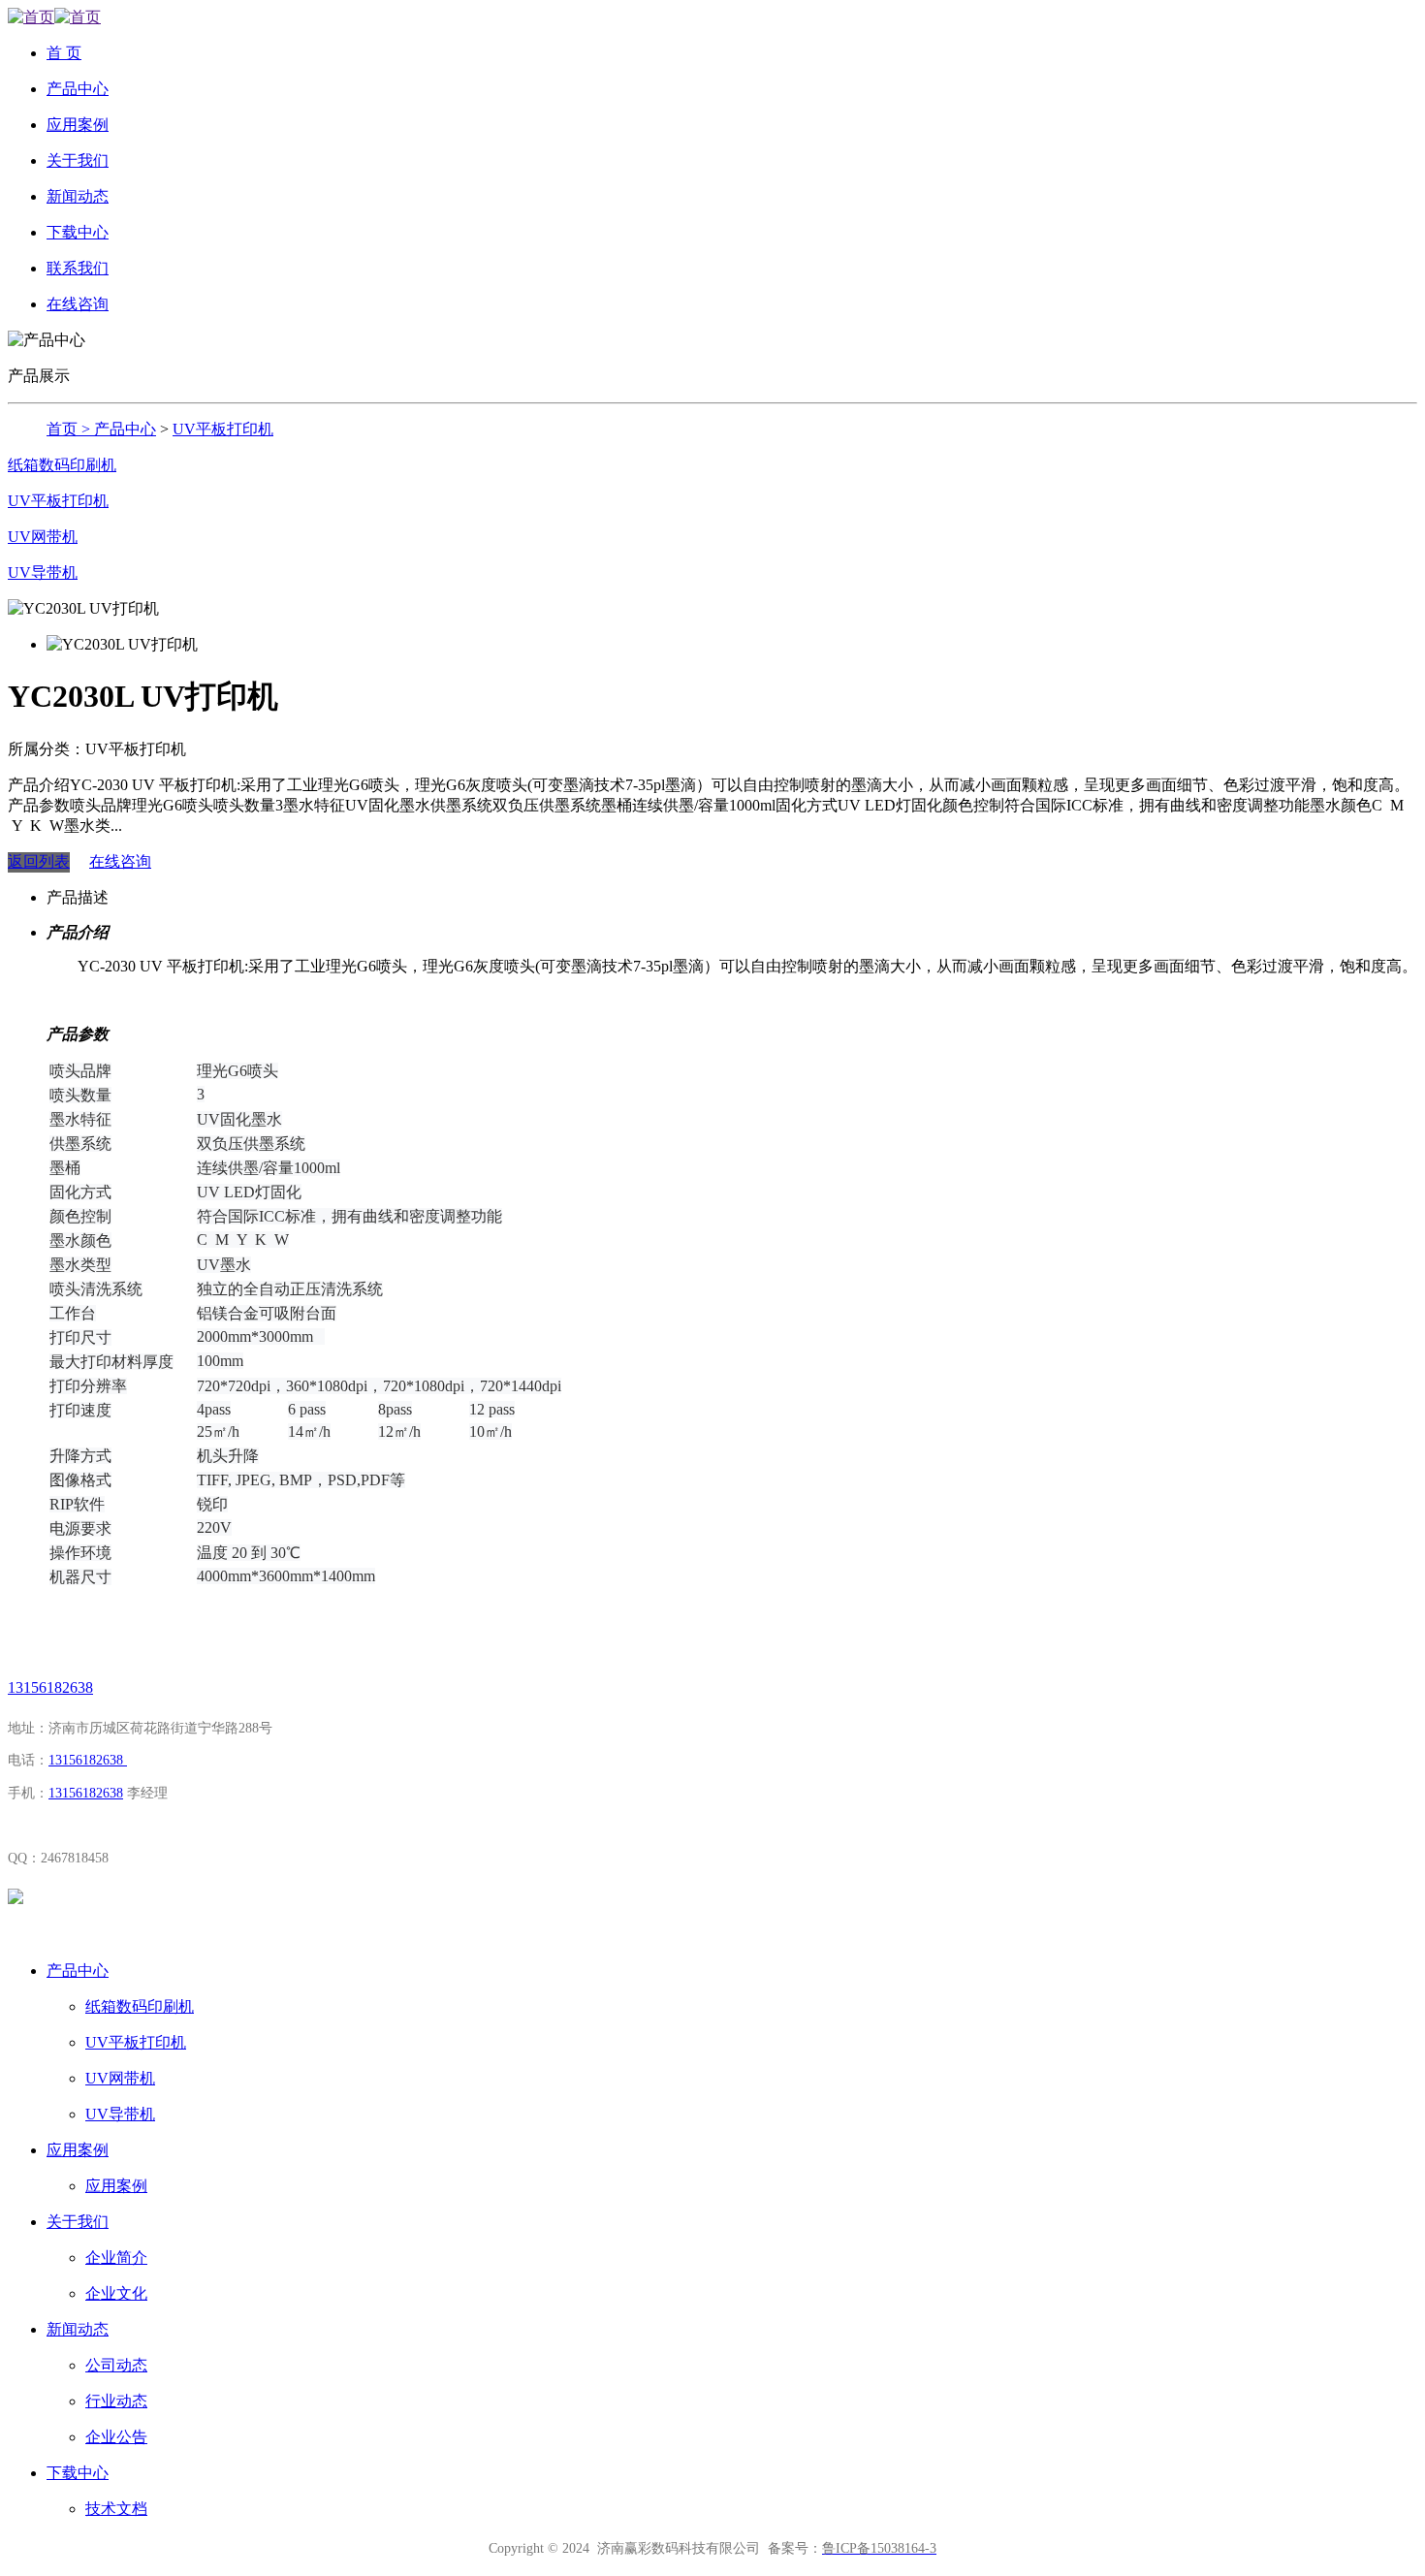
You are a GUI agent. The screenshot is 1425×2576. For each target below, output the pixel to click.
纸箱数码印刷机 (62, 465)
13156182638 (50, 1687)
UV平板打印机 (223, 429)
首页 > (70, 429)
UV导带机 (43, 572)
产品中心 (125, 429)
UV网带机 (43, 537)
